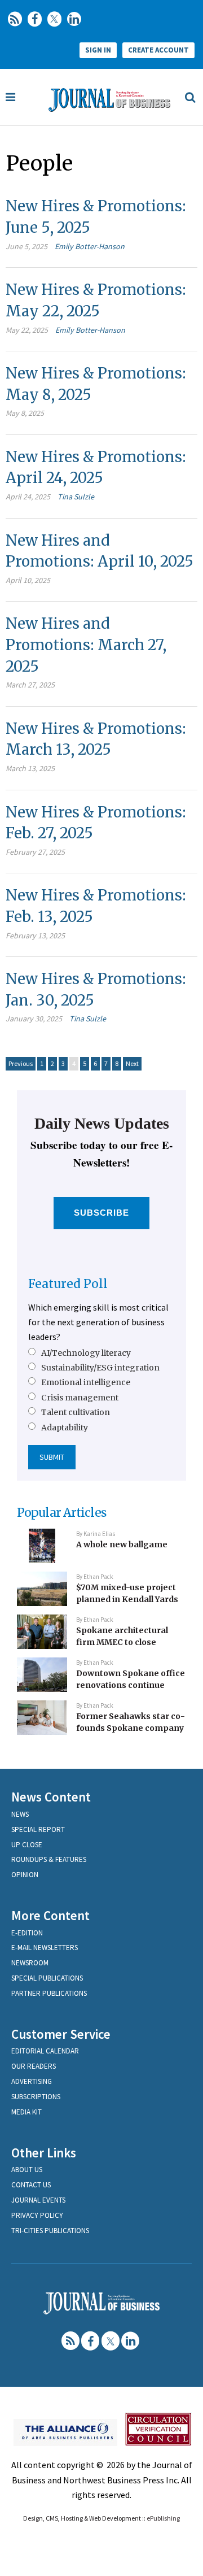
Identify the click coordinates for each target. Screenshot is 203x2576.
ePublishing (163, 2518)
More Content (50, 1915)
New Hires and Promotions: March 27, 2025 (86, 645)
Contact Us (31, 2185)
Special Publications (47, 1978)
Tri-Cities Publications (50, 2231)
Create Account (158, 50)
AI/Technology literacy (86, 1353)
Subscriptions (36, 2097)
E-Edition (27, 1933)
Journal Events (38, 2200)
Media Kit (27, 2112)
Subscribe (102, 1213)
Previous (21, 1063)
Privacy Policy (37, 2215)
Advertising (32, 2081)
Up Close (27, 1845)
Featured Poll (68, 1284)
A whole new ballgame (122, 1544)
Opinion (25, 1875)
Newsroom (30, 1963)
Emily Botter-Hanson (90, 246)
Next (132, 1063)
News (20, 1814)
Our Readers (34, 2066)
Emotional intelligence (86, 1382)
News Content (51, 1797)
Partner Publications (49, 1993)
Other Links (44, 2153)
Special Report (38, 1829)
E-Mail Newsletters (45, 1948)
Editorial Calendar (45, 2051)
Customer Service (61, 2034)
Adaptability (65, 1428)
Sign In (98, 50)
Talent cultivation (76, 1412)
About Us (27, 2170)
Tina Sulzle (76, 497)
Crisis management (80, 1398)
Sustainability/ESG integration (100, 1368)
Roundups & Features (49, 1859)
